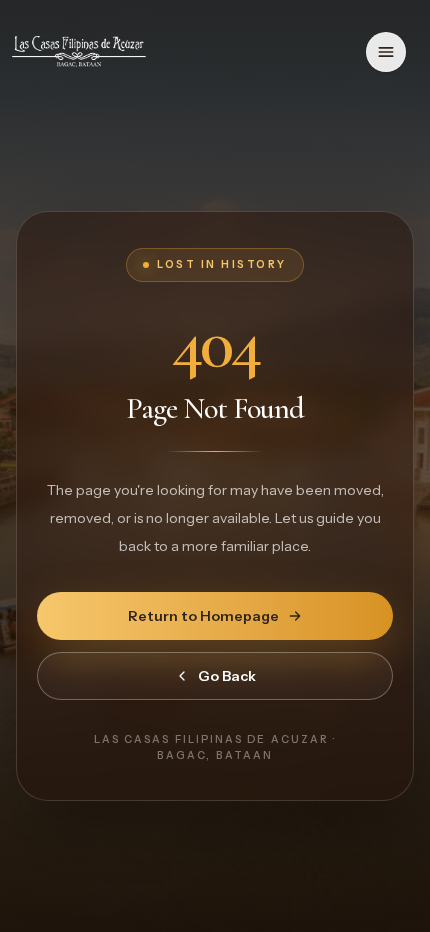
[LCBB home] (79, 52)
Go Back (227, 676)
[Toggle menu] (386, 52)
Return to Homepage (203, 616)
